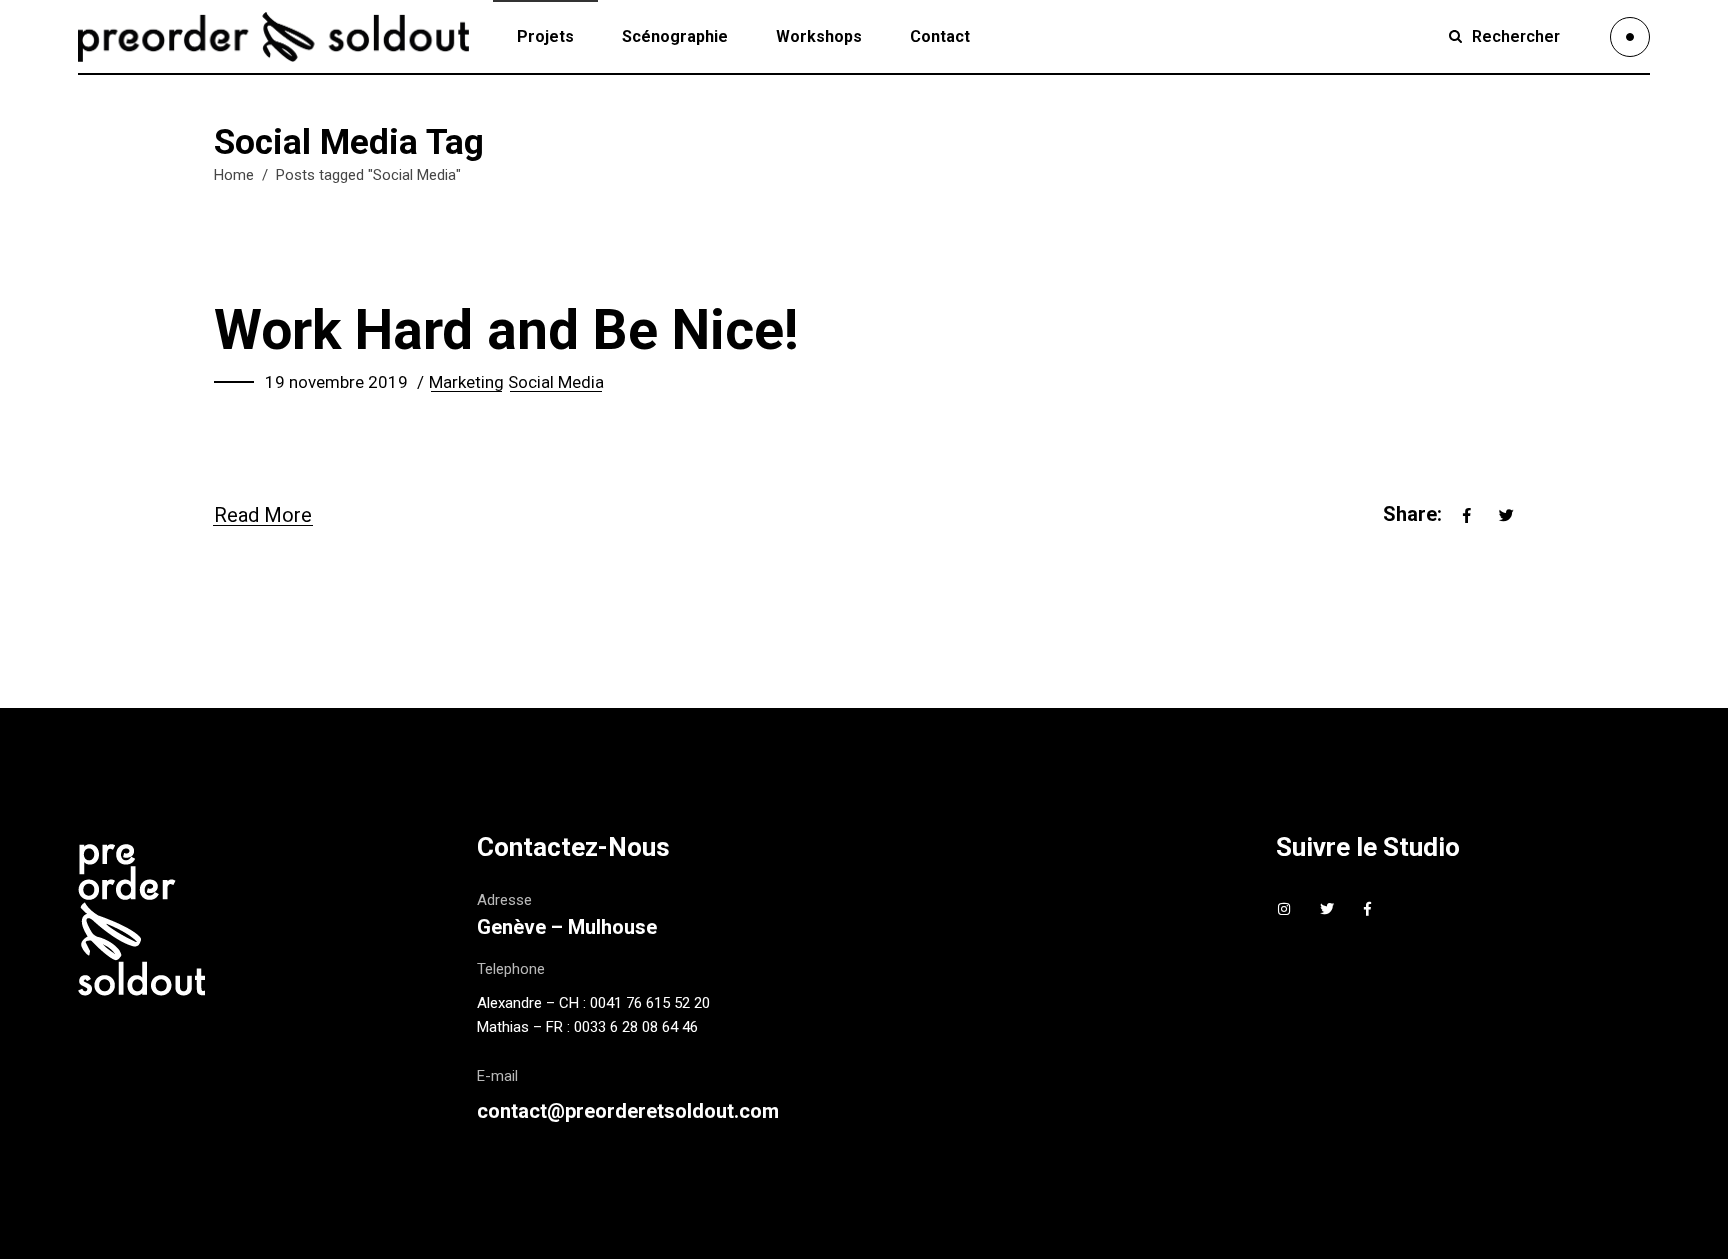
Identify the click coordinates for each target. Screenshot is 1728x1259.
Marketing (466, 382)
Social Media (556, 382)
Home (234, 175)
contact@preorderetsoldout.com (628, 1111)
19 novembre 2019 (336, 382)
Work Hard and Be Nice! (506, 330)
